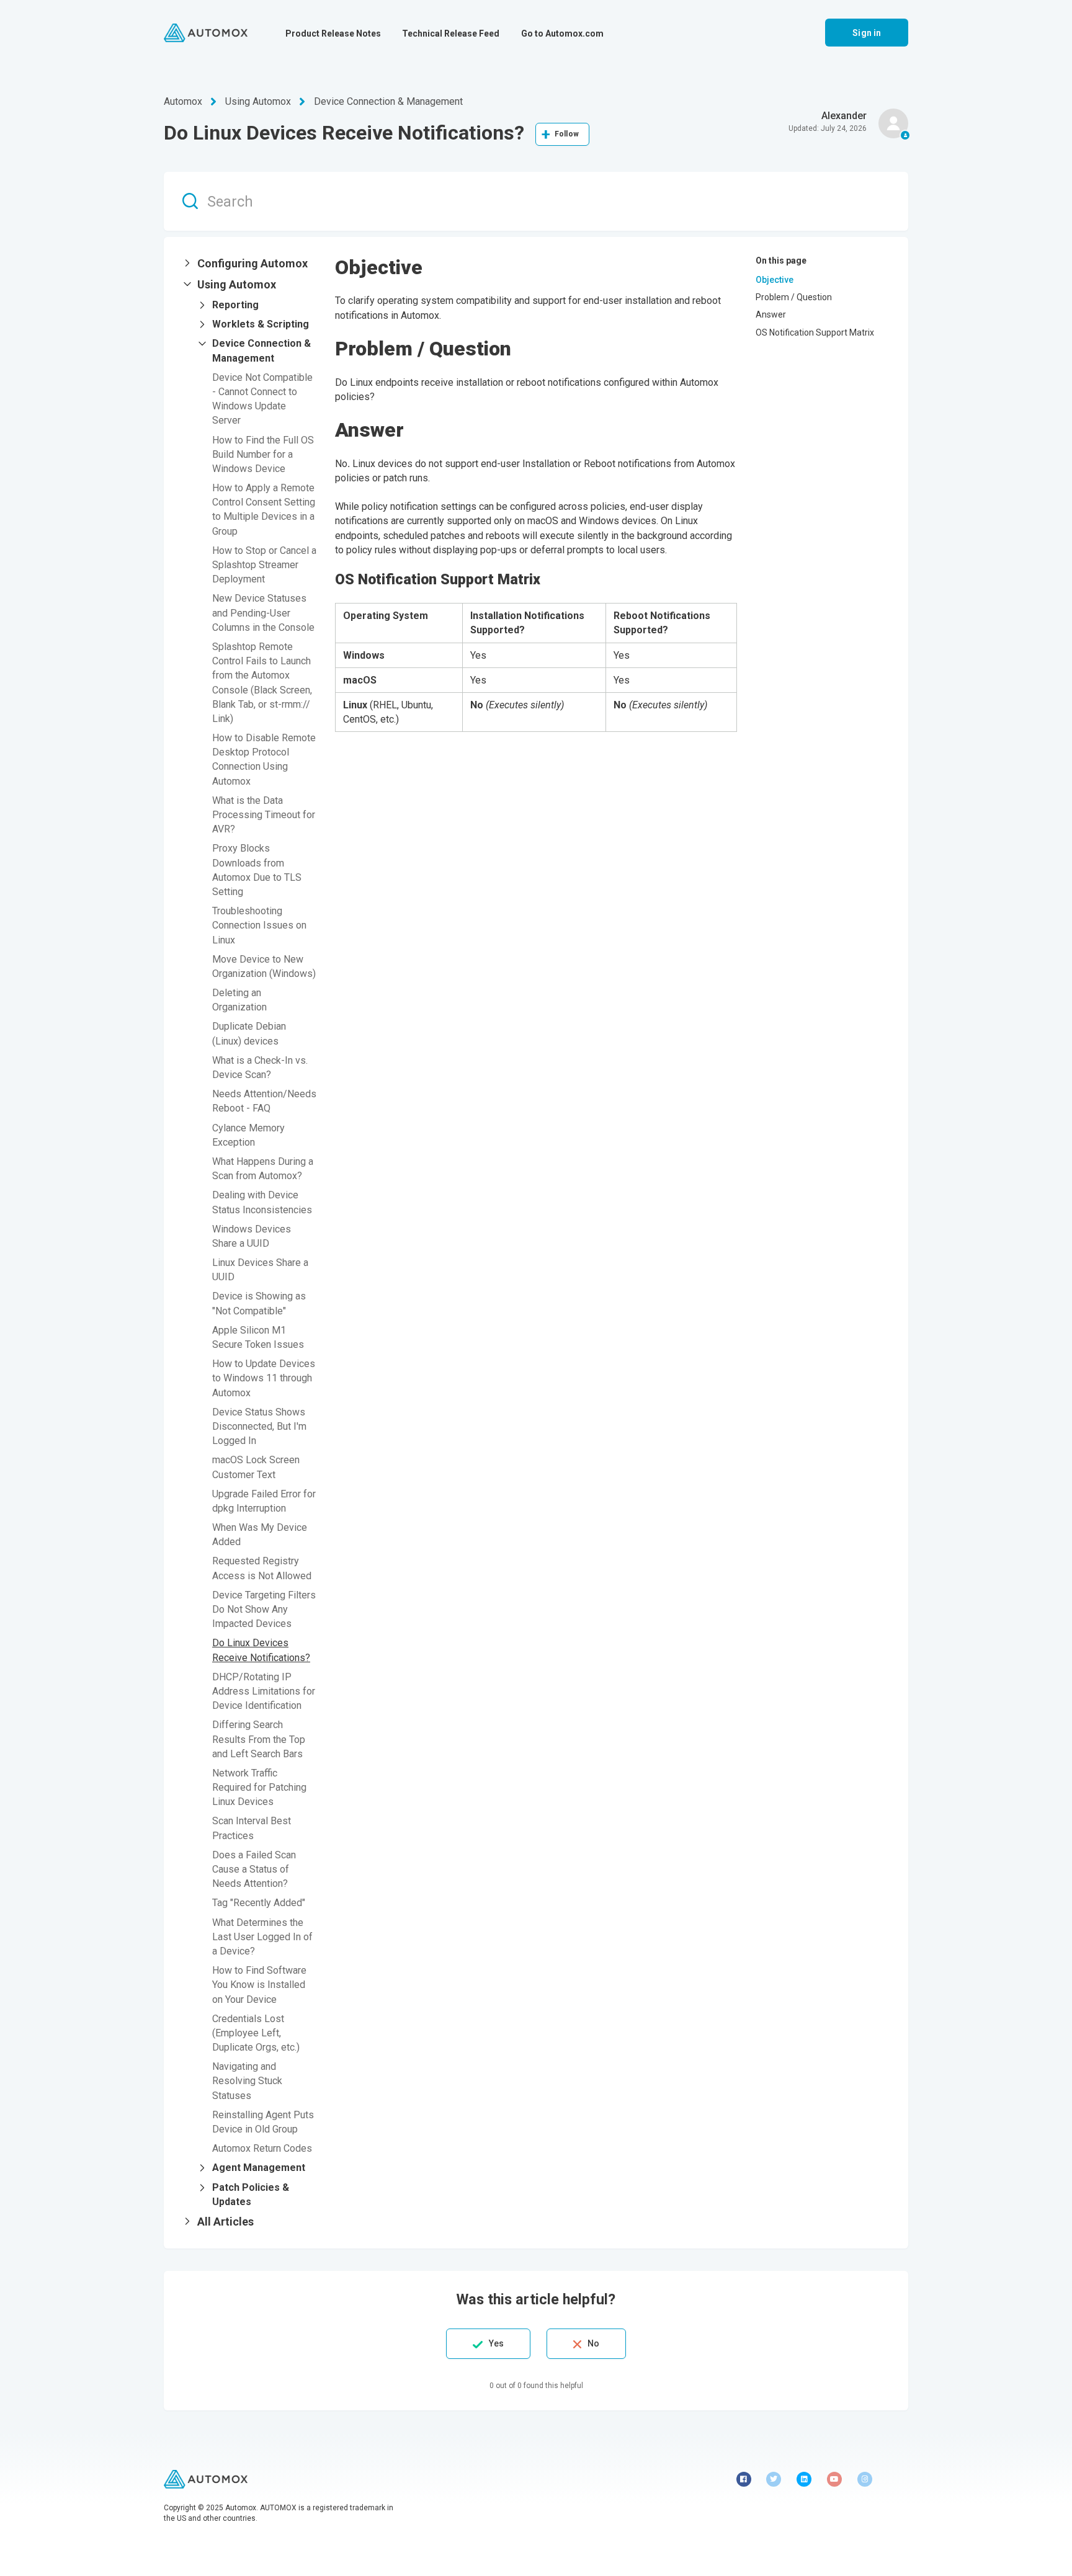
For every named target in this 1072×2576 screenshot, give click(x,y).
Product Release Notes (333, 33)
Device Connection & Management (388, 101)
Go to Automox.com (562, 33)
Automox (183, 101)
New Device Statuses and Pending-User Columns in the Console (263, 613)
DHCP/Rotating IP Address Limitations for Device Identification (264, 1691)
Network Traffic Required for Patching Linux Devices (259, 1787)
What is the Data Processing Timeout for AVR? (264, 815)
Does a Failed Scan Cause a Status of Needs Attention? (254, 1869)
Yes (496, 2343)
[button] (249, 264)
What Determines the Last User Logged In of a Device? (262, 1937)
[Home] (206, 33)
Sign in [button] (867, 33)
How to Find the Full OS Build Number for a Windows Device (263, 454)
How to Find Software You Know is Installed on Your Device (259, 1985)
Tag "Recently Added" (259, 1903)
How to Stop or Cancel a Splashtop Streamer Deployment (264, 565)
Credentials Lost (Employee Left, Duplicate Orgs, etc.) (256, 2033)
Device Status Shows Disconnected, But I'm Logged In (259, 1426)
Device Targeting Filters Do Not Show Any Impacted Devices (264, 1609)
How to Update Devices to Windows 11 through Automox (264, 1378)
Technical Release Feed (451, 33)
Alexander (844, 116)
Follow (567, 134)
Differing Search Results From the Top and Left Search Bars (259, 1739)
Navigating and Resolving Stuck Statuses (247, 2081)
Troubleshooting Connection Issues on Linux (259, 925)
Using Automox (258, 101)
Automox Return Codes (262, 2148)
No (593, 2343)
